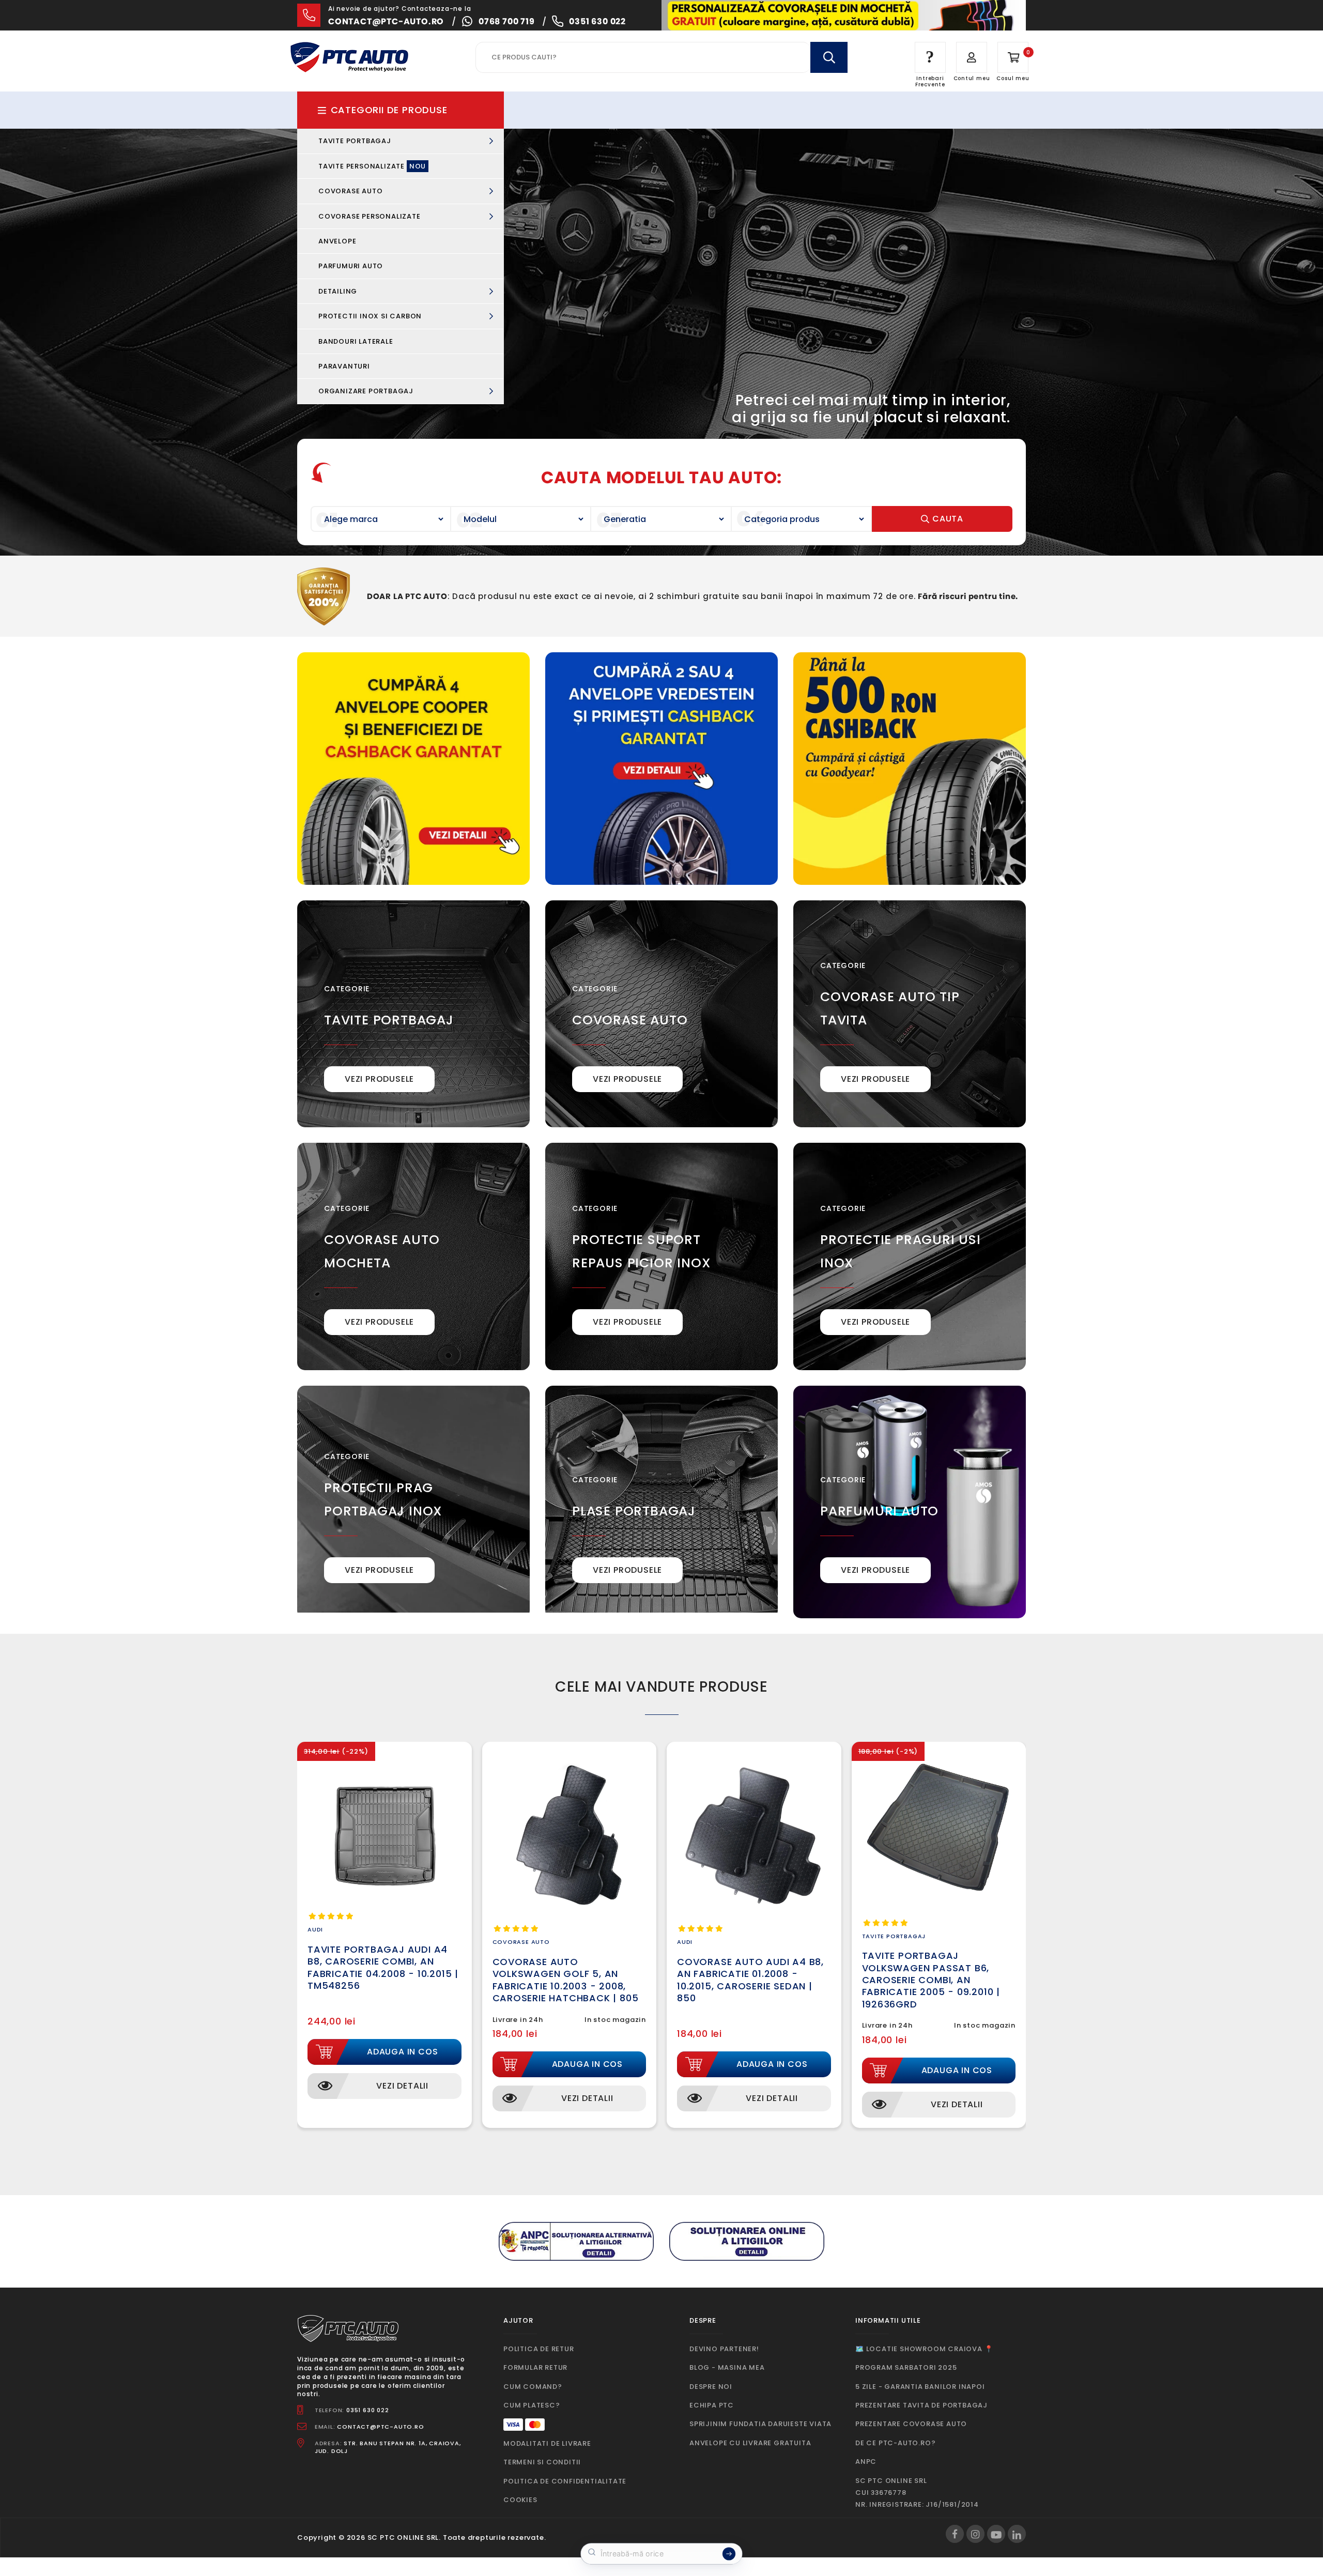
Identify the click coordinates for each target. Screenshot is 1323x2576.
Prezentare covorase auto (911, 2424)
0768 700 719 (507, 21)
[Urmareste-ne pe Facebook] (955, 2534)
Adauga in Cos (402, 2052)
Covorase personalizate (370, 216)
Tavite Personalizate (372, 166)
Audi (315, 1929)
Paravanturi (344, 366)
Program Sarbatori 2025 (906, 2367)
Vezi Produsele (379, 1079)
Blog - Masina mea (727, 2367)
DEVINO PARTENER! (724, 2349)
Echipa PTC (712, 2405)
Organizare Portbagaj (367, 391)
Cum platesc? (532, 2405)
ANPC (866, 2462)
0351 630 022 (597, 21)
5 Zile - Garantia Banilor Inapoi (920, 2387)
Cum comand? (533, 2387)
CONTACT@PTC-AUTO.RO (380, 2427)
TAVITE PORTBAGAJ (389, 1020)
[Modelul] (521, 519)
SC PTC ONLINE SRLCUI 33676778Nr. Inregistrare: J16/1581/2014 (917, 2493)
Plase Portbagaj (634, 1511)
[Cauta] (829, 57)
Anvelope (337, 241)
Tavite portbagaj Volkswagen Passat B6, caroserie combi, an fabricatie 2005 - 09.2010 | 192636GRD (931, 1980)
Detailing (339, 291)
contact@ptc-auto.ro (386, 21)
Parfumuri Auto (351, 266)
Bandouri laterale (356, 341)
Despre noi (711, 2387)
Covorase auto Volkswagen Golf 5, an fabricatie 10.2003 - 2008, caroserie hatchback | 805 (566, 1980)
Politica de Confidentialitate (565, 2481)
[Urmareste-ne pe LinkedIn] (1017, 2534)
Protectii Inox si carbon (371, 316)
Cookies (520, 2500)
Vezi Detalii (402, 2086)
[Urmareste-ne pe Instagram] (975, 2534)
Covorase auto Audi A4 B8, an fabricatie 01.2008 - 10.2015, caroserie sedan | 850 (750, 1980)
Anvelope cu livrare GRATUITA (750, 2443)
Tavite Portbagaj (356, 141)
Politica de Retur (539, 2349)
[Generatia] (661, 519)
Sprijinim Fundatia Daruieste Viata (760, 2424)
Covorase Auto (351, 191)
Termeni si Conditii (542, 2462)
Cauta (947, 519)
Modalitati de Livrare (547, 2443)
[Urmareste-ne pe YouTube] (996, 2534)
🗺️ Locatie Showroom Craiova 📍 (924, 2349)
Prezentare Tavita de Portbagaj (921, 2405)
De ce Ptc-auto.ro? (895, 2443)
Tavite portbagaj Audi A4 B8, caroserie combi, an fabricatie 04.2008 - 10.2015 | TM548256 (383, 1967)
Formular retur (535, 2367)
